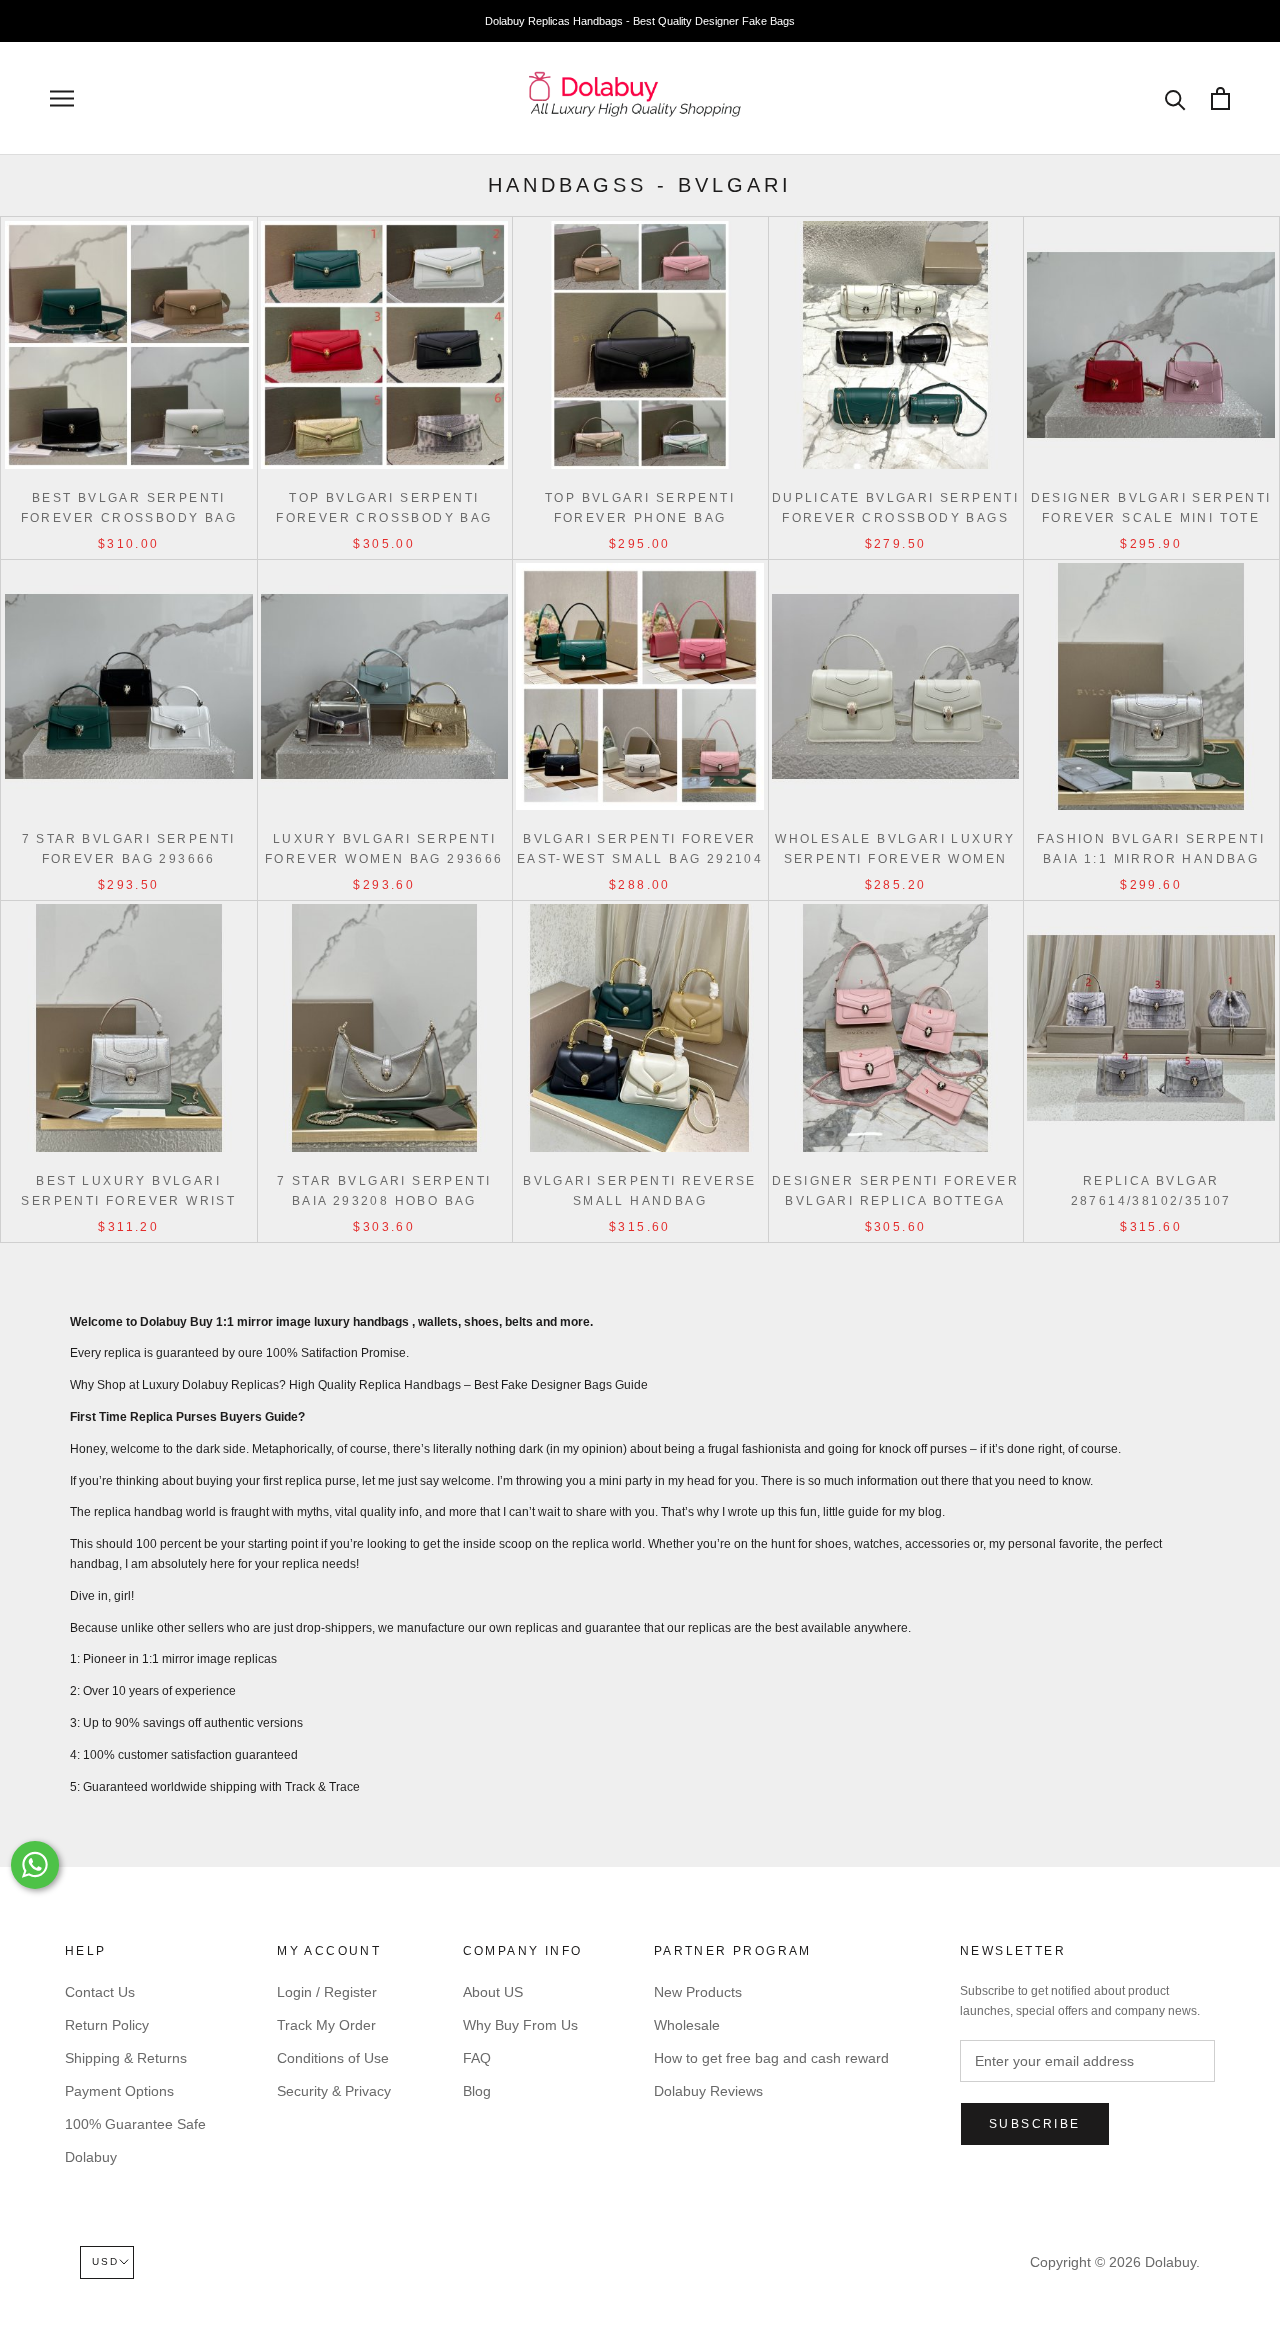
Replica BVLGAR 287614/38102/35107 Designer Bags (1151, 1201)
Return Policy (107, 2025)
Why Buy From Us (520, 2025)
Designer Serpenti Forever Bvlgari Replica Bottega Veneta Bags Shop (895, 1201)
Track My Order (326, 2025)
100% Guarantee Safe (135, 2124)
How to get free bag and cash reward (771, 2058)
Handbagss (567, 185)
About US (493, 1992)
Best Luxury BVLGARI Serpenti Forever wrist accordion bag (128, 1201)
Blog (477, 2091)
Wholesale (687, 2025)
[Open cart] (1220, 98)
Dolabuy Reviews (708, 2091)
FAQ (477, 2058)
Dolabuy (91, 2157)
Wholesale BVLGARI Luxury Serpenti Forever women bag (895, 859)
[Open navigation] (62, 98)
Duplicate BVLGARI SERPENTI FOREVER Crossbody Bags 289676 (895, 518)
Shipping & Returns (126, 2058)
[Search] (1175, 98)
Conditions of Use (333, 2058)
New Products (698, 1992)
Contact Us (100, 1992)
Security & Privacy (334, 2091)
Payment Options (119, 2091)
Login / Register (327, 1992)
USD (105, 2261)
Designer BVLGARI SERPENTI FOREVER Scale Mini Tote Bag (1151, 518)
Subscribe (1035, 2124)
